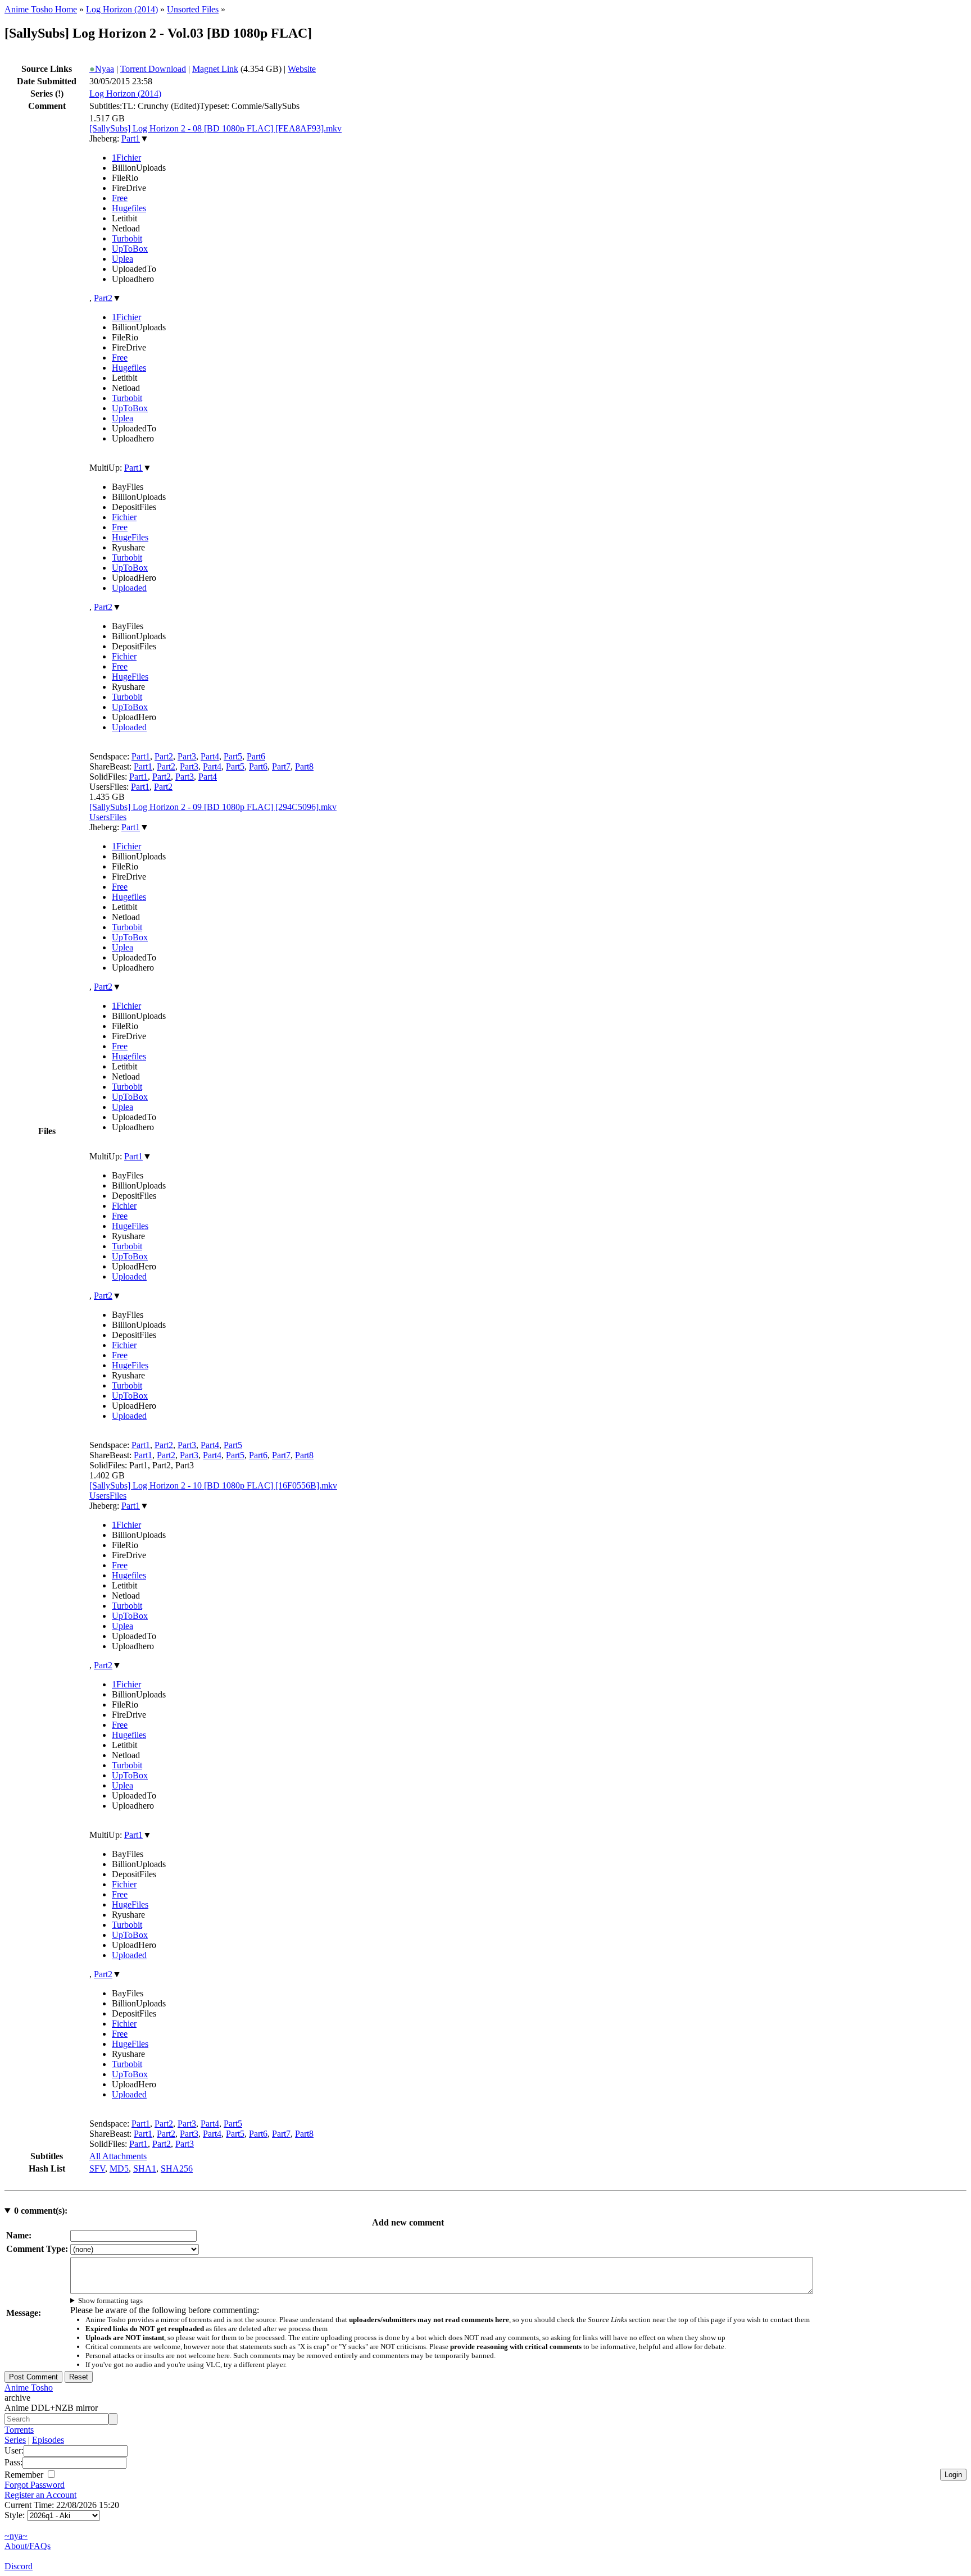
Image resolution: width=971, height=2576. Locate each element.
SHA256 (177, 2168)
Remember (25, 2475)
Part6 (256, 756)
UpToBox (130, 249)
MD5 (119, 2168)
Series (15, 2440)
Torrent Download (153, 69)
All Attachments (118, 2156)
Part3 (187, 756)
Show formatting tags (110, 2300)
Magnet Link (215, 69)
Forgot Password (35, 2485)
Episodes (48, 2440)
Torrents (19, 2430)
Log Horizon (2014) (122, 9)
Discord (19, 2566)
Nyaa (102, 69)
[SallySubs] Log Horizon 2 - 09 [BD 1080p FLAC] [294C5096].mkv (213, 807)
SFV (97, 2168)
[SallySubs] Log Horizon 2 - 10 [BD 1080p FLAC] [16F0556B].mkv (213, 1485)
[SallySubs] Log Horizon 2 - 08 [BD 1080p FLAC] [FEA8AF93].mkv (215, 128)
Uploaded (129, 588)
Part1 (131, 138)
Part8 (304, 766)
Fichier (124, 517)
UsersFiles (108, 817)
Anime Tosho (29, 2388)
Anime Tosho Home (41, 9)
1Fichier (126, 158)
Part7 (281, 766)
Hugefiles (129, 208)
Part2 (103, 298)
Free (120, 198)
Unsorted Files (193, 9)
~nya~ (16, 2536)
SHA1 (145, 2168)
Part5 (233, 756)
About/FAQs (28, 2546)
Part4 (210, 756)
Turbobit (127, 238)
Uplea (122, 259)
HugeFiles (130, 537)
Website (302, 69)
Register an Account (40, 2495)
